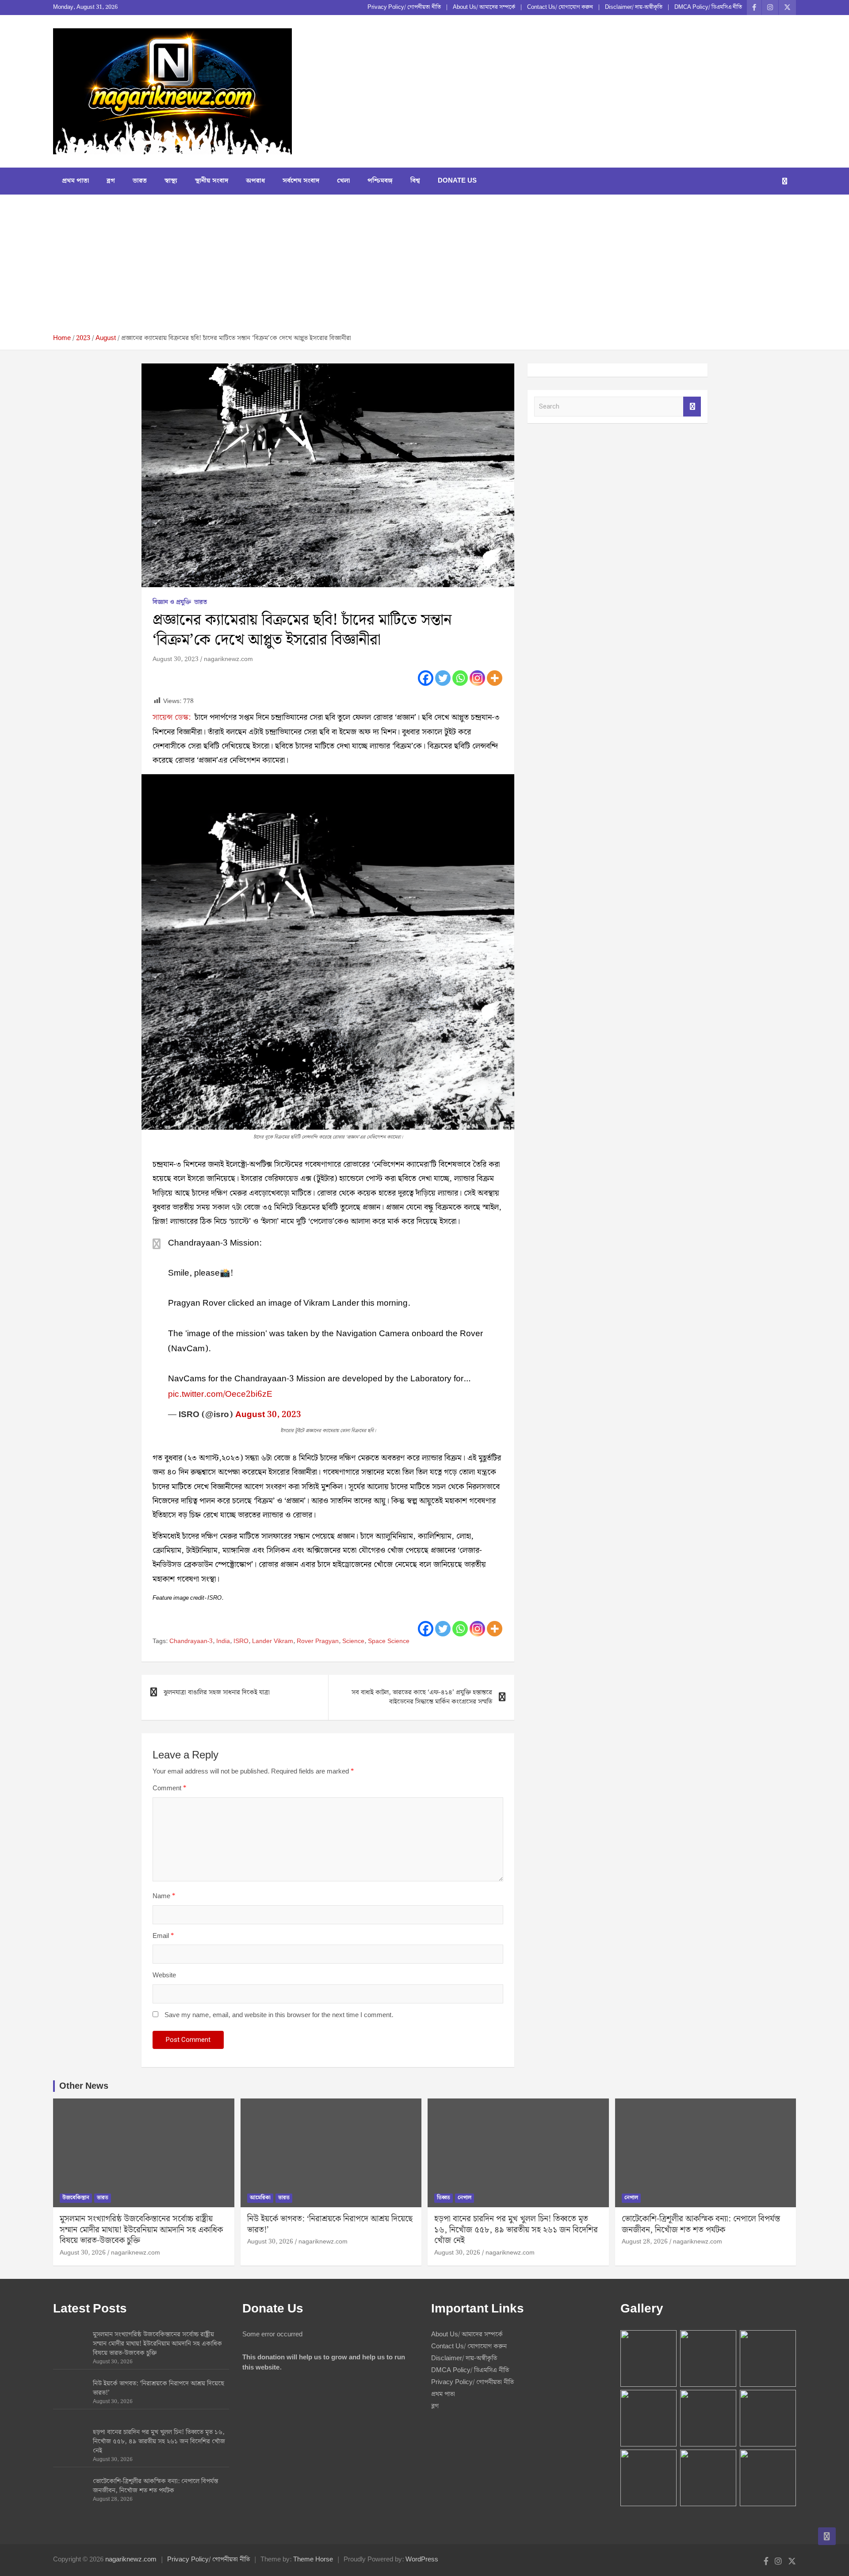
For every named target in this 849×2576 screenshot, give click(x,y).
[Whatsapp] (460, 678)
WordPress (422, 2560)
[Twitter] (443, 678)
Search (692, 407)
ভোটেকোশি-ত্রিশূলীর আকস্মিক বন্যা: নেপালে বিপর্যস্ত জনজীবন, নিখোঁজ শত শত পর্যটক (701, 2224)
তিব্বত (444, 2198)
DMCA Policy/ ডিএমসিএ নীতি (708, 8)
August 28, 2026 (645, 2242)
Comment (169, 1789)
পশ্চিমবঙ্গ (380, 181)
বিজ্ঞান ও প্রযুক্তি (172, 603)
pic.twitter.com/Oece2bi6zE (220, 1394)
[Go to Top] (827, 2536)
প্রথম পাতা (75, 181)
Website (164, 1976)
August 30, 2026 (83, 2253)
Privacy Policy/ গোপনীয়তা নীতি (404, 8)
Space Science (389, 1642)
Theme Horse (313, 2560)
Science (353, 1642)
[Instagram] (477, 678)
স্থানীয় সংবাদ (212, 181)
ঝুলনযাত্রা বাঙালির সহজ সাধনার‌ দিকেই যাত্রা (217, 1693)
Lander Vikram (273, 1642)
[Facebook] (426, 678)
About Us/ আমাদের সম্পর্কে (484, 8)
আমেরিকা (260, 2198)
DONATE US (457, 181)
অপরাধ (255, 181)
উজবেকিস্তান (76, 2198)
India (223, 1642)
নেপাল (465, 2198)
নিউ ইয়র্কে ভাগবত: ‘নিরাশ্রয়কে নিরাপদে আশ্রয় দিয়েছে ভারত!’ (330, 2224)
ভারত (140, 181)
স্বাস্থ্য (171, 181)
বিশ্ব (415, 181)
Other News (84, 2086)
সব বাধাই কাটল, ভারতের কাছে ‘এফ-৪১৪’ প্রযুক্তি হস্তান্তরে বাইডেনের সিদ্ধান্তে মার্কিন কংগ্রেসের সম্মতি (422, 1697)
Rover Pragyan (318, 1642)
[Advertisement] (424, 268)
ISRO (241, 1642)
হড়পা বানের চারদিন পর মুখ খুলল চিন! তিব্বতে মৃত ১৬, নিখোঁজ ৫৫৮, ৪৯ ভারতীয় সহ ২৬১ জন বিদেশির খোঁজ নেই (516, 2230)
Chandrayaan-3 (191, 1642)
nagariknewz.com (228, 659)
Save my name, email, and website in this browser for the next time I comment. (279, 2016)
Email (163, 1936)
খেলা (343, 181)
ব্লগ (111, 181)
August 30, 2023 (176, 659)
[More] (495, 678)
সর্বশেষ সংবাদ (301, 181)
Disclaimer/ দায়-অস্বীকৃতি (634, 8)
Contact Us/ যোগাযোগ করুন (560, 8)
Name (164, 1897)
